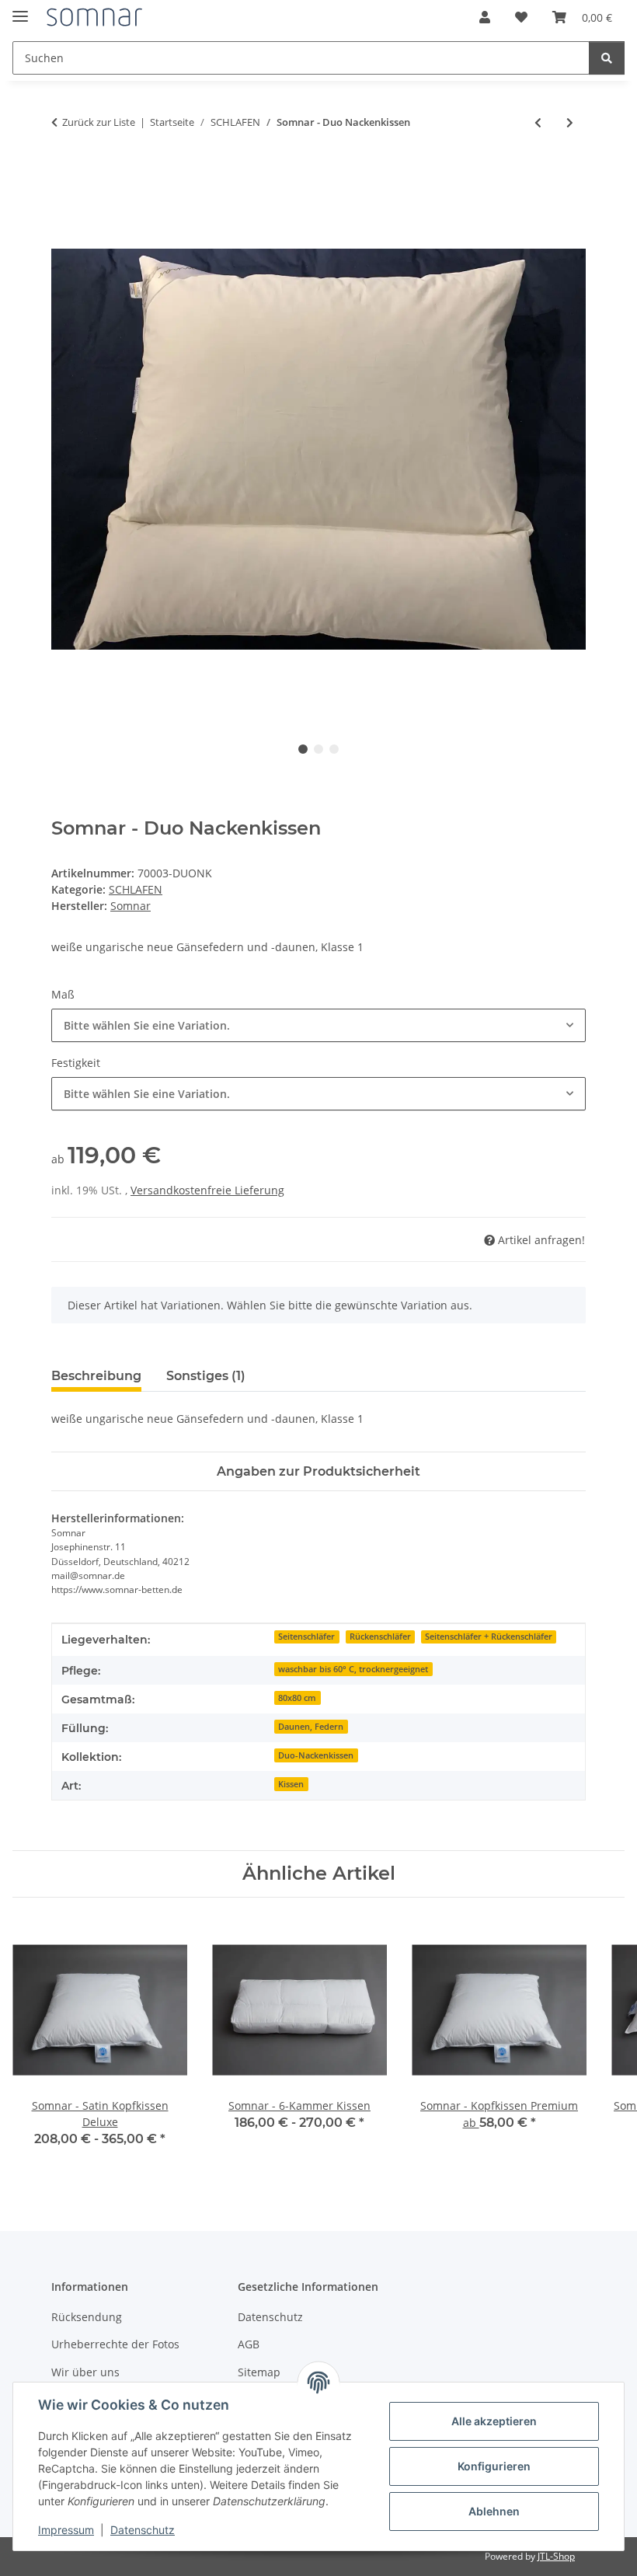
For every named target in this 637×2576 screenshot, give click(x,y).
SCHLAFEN (136, 889)
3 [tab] (334, 749)
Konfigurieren (494, 2466)
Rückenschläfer (380, 1637)
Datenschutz (143, 2530)
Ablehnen (494, 2511)
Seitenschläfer (306, 1637)
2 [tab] (318, 749)
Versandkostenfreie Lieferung (207, 1190)
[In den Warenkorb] (64, 173)
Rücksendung (87, 2317)
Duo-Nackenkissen (316, 1755)
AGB (249, 2344)
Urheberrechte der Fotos (115, 2344)
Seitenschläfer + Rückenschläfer (489, 1637)
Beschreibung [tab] (96, 1376)
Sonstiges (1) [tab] (206, 1376)
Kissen (291, 1784)
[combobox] (318, 1025)
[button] (485, 17)
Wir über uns (85, 2372)
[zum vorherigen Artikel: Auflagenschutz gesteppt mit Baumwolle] (538, 122)
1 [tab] (303, 749)
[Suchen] (607, 58)
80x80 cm (297, 1698)
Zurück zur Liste (99, 122)
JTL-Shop (556, 2556)
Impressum (66, 2530)
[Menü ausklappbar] (20, 10)
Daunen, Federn (311, 1727)
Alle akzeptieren (494, 2421)
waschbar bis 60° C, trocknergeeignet (353, 1669)
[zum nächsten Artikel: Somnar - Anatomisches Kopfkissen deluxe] (570, 122)
